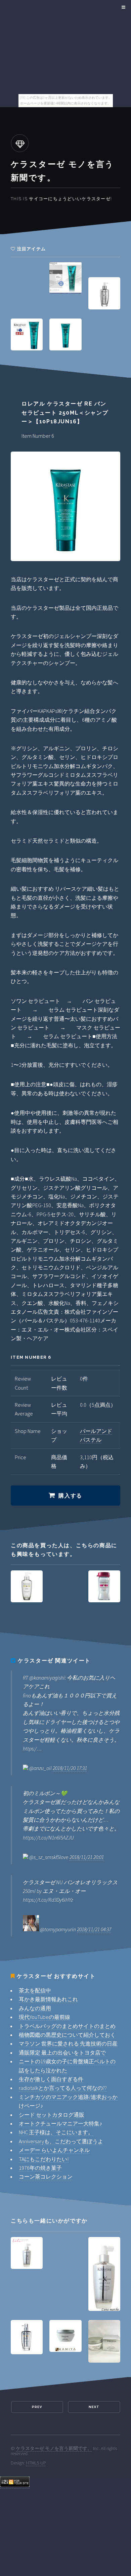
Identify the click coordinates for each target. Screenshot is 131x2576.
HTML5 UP (36, 2463)
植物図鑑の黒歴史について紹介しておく (67, 2035)
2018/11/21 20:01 (87, 1857)
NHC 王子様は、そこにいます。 (56, 2132)
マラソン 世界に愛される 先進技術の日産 (68, 2043)
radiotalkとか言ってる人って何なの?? (63, 2088)
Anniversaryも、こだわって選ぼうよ (61, 2141)
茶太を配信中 (35, 1990)
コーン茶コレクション (46, 2177)
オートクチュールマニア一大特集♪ (60, 2123)
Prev (37, 2407)
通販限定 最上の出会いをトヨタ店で (62, 2053)
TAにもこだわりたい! (44, 2159)
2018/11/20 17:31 (70, 1768)
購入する (70, 1496)
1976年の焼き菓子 (40, 2168)
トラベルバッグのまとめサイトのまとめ (67, 2026)
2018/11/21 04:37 (94, 1929)
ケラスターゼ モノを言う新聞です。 (54, 2448)
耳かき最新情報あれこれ (48, 1999)
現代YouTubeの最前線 (45, 2017)
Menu (122, 7)
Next (94, 2407)
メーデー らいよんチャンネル (54, 2150)
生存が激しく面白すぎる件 (51, 2079)
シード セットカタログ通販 (52, 2115)
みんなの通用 (35, 2008)
